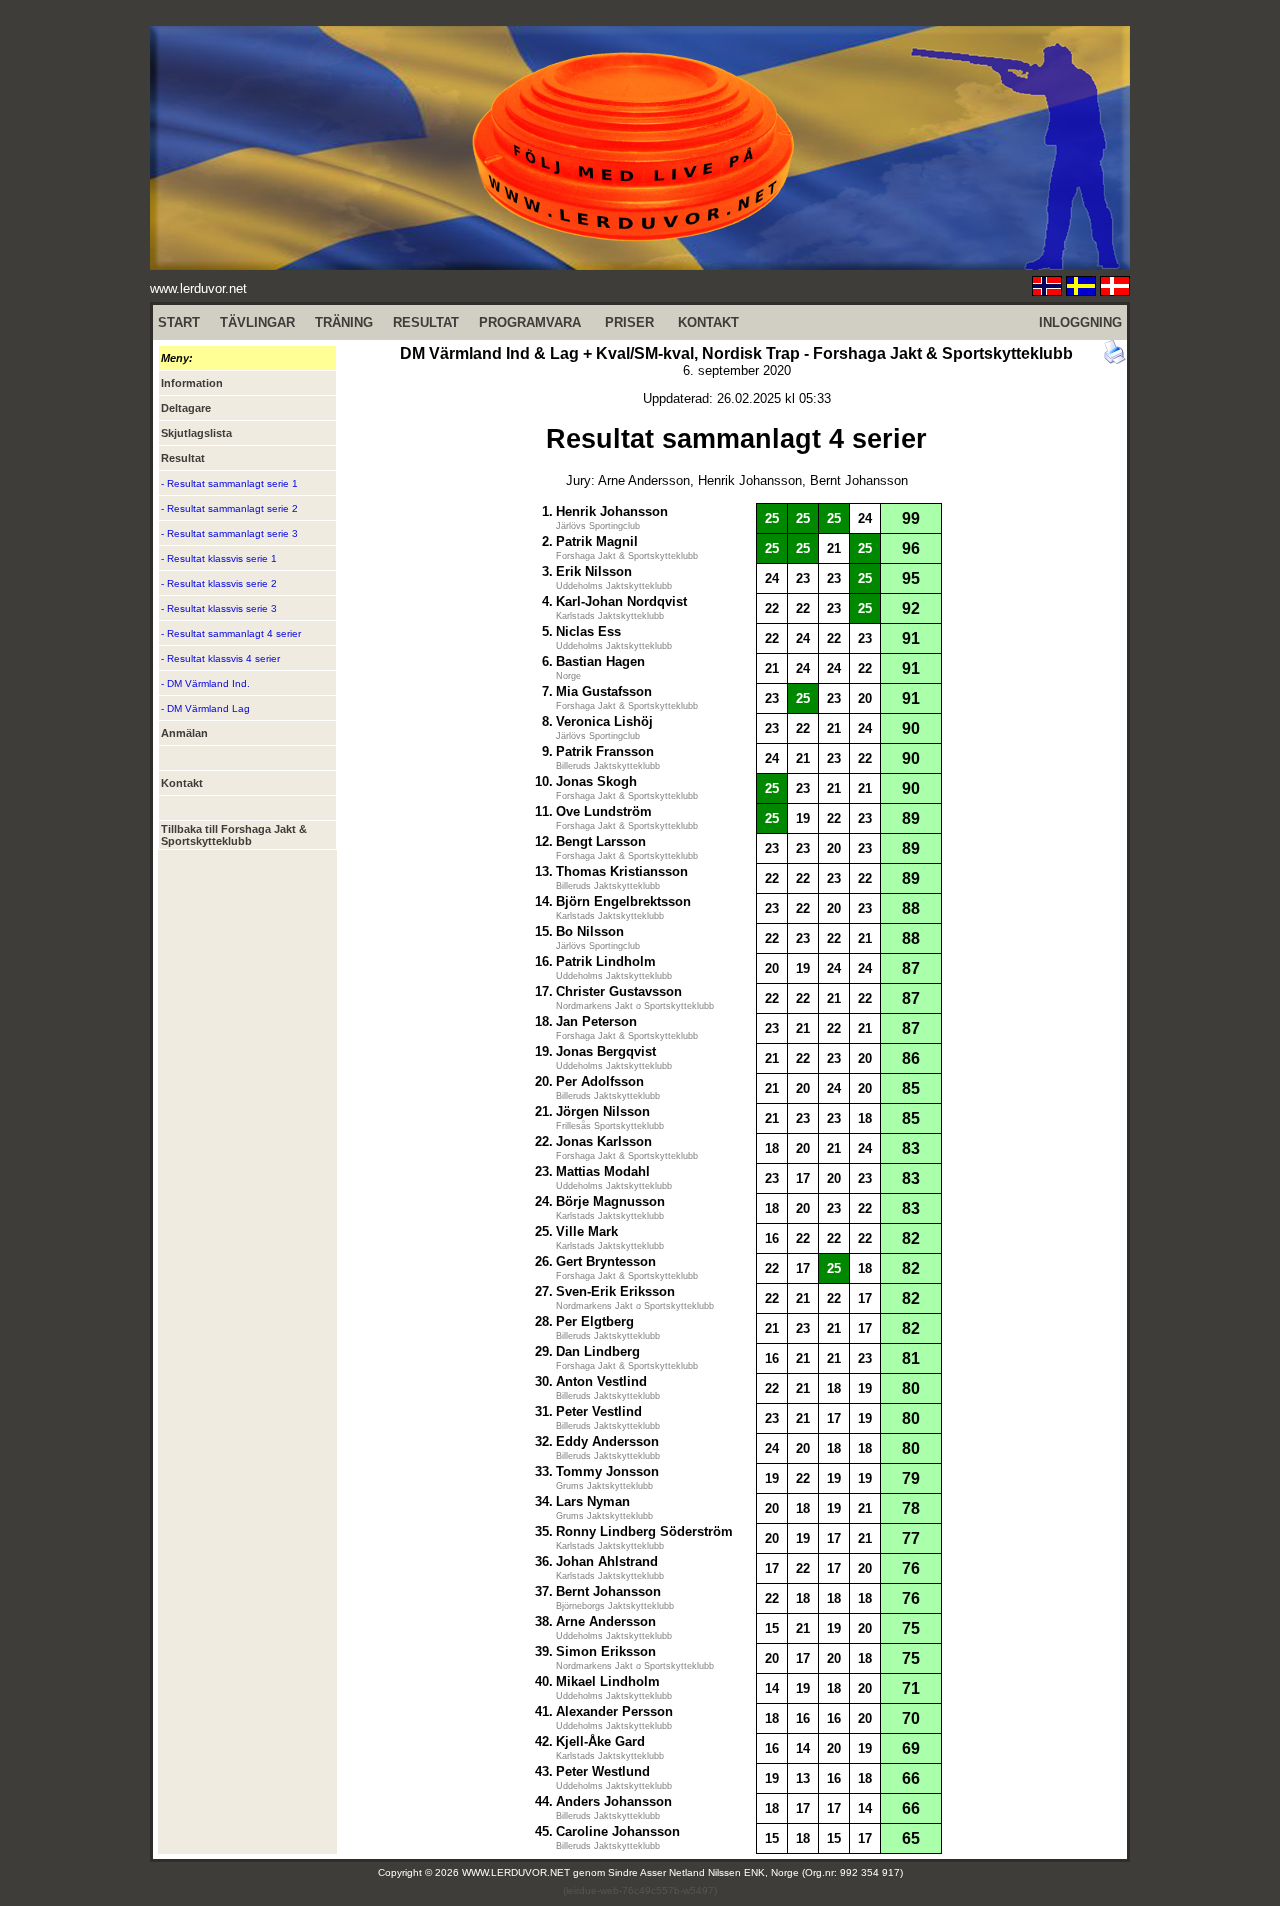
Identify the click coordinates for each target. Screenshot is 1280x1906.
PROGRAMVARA (530, 322)
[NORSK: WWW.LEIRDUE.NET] (1047, 290)
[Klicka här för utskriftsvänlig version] (1115, 359)
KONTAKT (708, 322)
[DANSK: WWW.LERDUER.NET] (1115, 290)
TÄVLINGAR (257, 322)
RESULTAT (426, 322)
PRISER (629, 322)
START (179, 322)
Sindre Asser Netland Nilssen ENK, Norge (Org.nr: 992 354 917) (755, 1872)
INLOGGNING (1080, 322)
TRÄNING (344, 322)
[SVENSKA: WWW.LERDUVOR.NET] (1081, 290)
